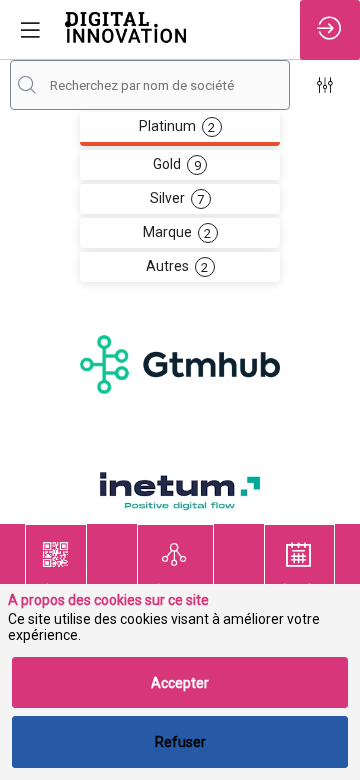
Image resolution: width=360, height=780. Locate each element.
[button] (56, 568)
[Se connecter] (330, 30)
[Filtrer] (325, 85)
